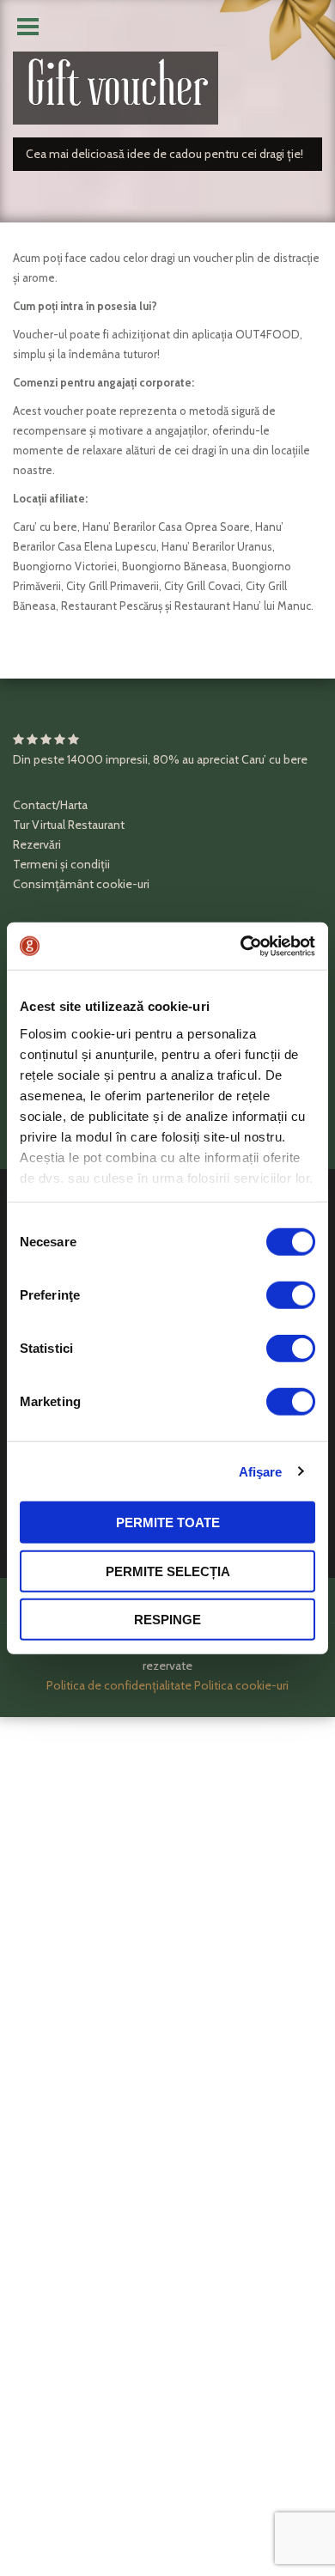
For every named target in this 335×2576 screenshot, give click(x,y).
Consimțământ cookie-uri (81, 884)
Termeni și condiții (61, 864)
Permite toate (168, 1522)
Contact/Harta (50, 805)
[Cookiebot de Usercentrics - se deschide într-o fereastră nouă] (241, 946)
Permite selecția (168, 1571)
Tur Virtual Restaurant (69, 825)
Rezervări (37, 844)
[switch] (291, 1295)
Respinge (167, 1620)
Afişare (261, 1471)
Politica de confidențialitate (119, 1685)
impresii (127, 759)
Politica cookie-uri (241, 1685)
